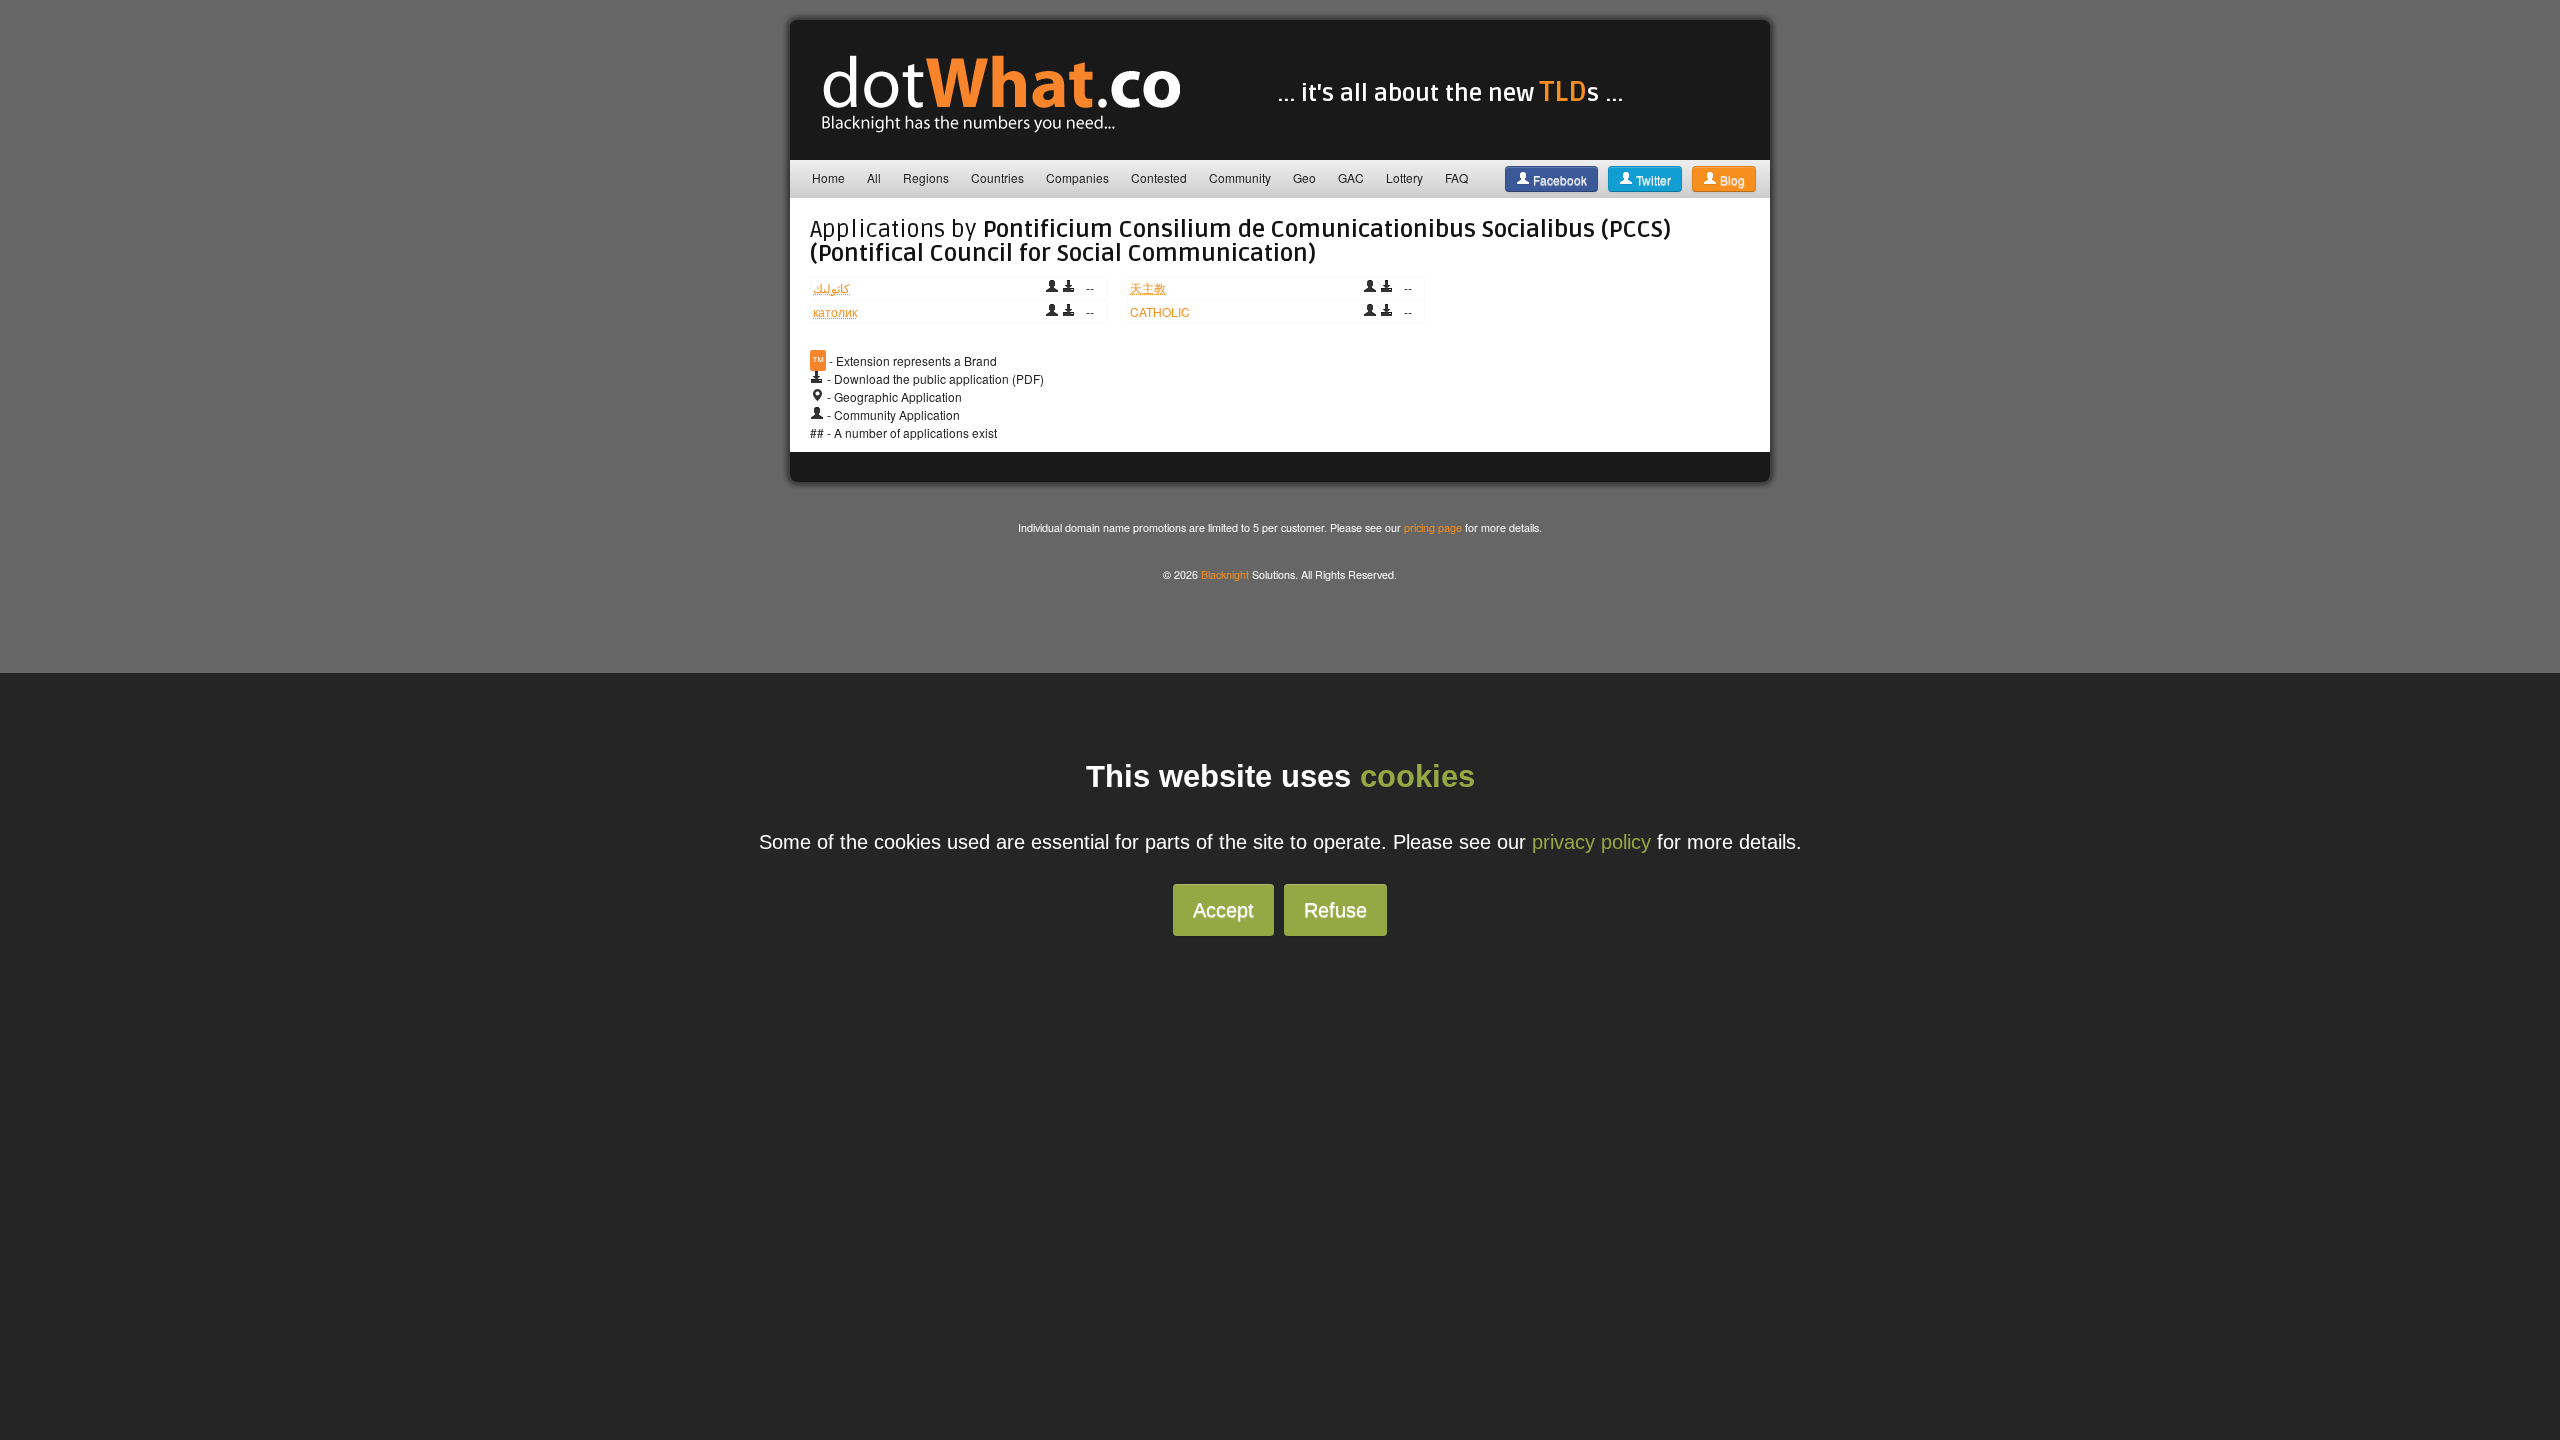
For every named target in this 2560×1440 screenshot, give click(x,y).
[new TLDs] (990, 134)
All (874, 177)
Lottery (1404, 177)
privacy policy (1591, 842)
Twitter (1652, 179)
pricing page (1433, 527)
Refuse (1335, 910)
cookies (1417, 776)
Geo (1304, 177)
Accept (1223, 910)
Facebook (1558, 179)
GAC (1351, 177)
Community (1240, 177)
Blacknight (1225, 574)
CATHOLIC (1160, 311)
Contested (1159, 177)
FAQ (1456, 177)
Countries (997, 177)
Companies (1077, 177)
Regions (926, 177)
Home (828, 177)
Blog (1731, 179)
